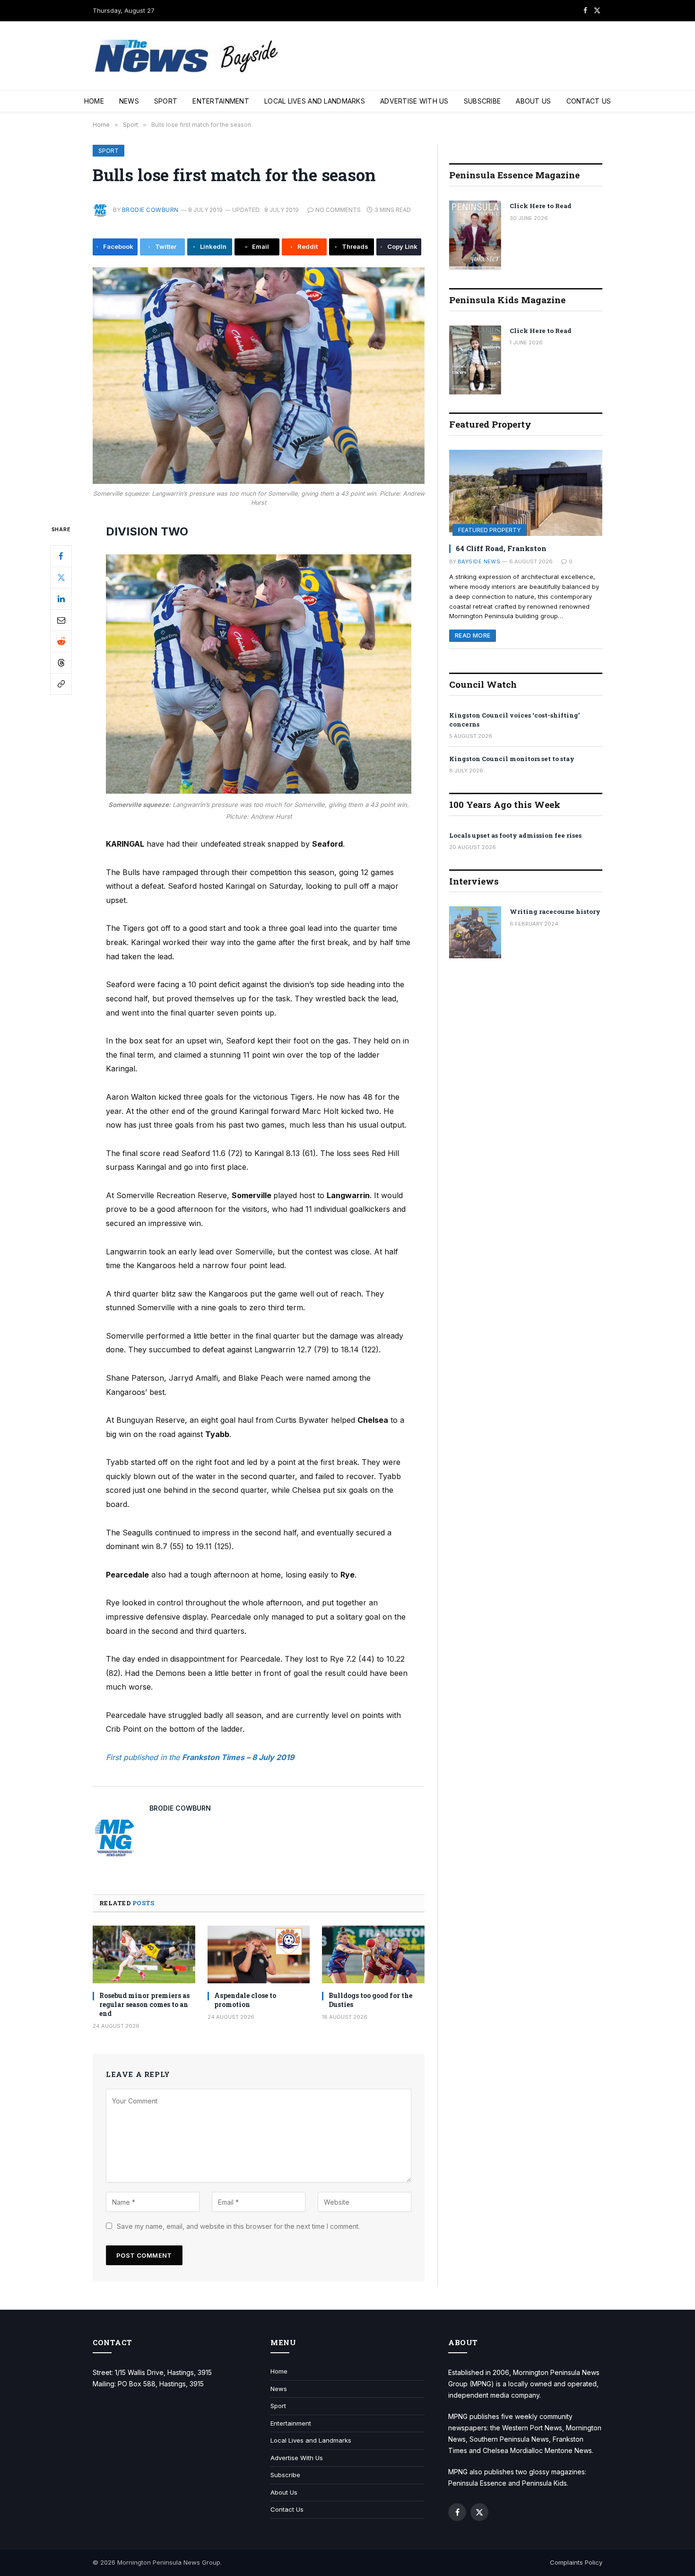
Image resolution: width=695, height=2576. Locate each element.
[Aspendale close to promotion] (259, 1954)
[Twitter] (61, 578)
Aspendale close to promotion (245, 2000)
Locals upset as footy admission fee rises (515, 835)
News (129, 101)
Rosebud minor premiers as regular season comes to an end (144, 2004)
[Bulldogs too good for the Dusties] (373, 1954)
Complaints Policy (576, 2562)
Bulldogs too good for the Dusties (370, 2000)
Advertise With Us (414, 101)
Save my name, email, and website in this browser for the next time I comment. (238, 2226)
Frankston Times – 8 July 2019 (238, 1757)
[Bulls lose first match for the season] (259, 376)
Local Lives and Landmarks (315, 101)
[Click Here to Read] (475, 235)
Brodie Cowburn (150, 210)
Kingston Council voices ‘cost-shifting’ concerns (514, 720)
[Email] (61, 620)
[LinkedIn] (61, 599)
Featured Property (489, 530)
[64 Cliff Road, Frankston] (526, 493)
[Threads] (61, 663)
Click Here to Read (541, 206)
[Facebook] (61, 556)
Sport (166, 101)
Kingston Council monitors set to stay (512, 759)
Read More (473, 635)
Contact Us (589, 101)
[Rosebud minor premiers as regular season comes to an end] (144, 1954)
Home (94, 101)
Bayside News (479, 561)
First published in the (144, 1757)
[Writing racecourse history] (475, 932)
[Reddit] (61, 641)
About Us (533, 101)
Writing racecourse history (555, 911)
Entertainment (221, 101)
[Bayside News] (187, 56)
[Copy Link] (61, 684)
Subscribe (482, 101)
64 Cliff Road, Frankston (501, 548)
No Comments (338, 210)
